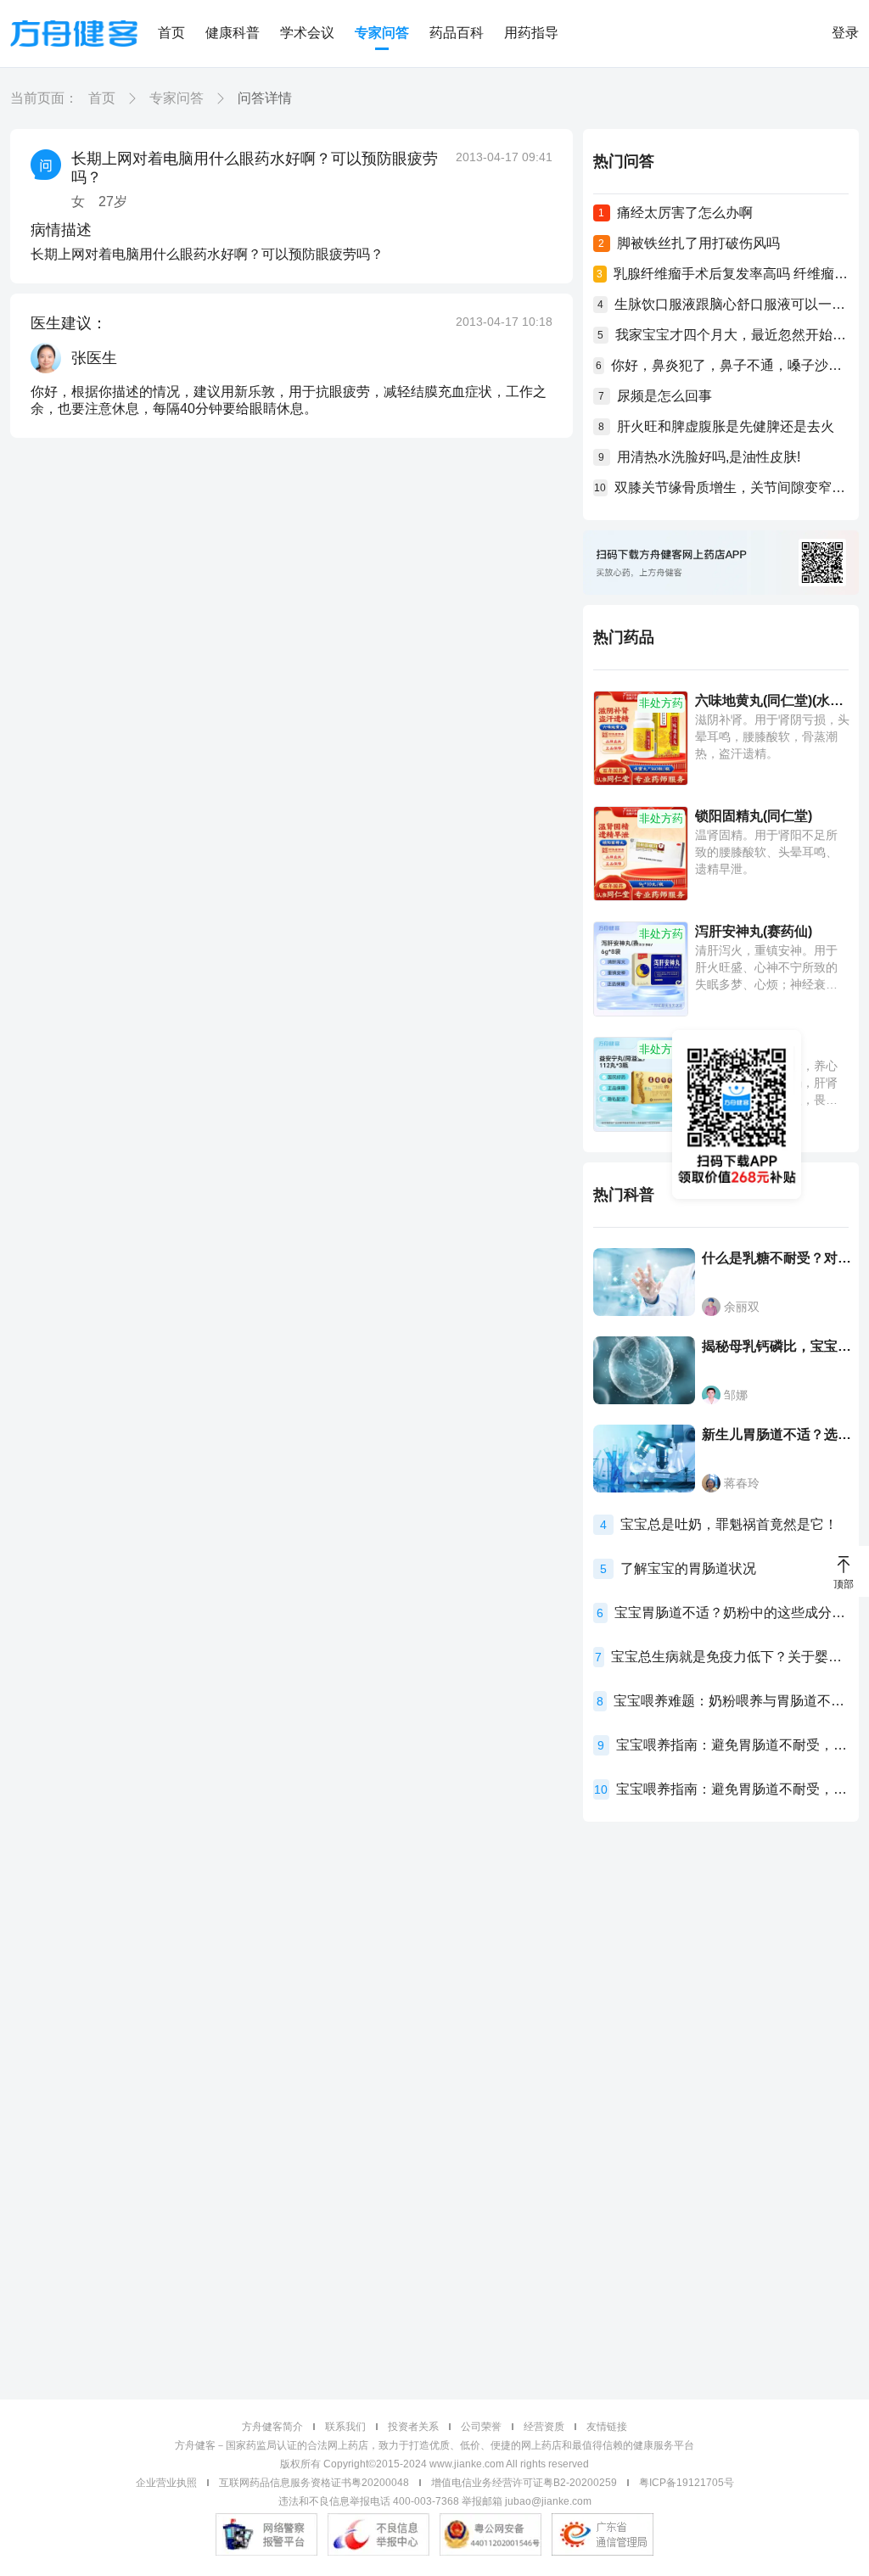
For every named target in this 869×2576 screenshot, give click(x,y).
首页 (171, 33)
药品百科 (457, 33)
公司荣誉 (481, 2427)
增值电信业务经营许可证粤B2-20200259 (524, 2483)
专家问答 (382, 33)
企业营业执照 (166, 2483)
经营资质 (544, 2427)
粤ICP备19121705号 (687, 2483)
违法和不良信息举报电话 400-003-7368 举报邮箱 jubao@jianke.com (435, 2501)
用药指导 (531, 33)
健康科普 (233, 33)
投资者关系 (413, 2427)
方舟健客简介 (272, 2427)
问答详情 (265, 98)
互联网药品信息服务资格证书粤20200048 (314, 2483)
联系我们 (345, 2427)
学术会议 (307, 33)
